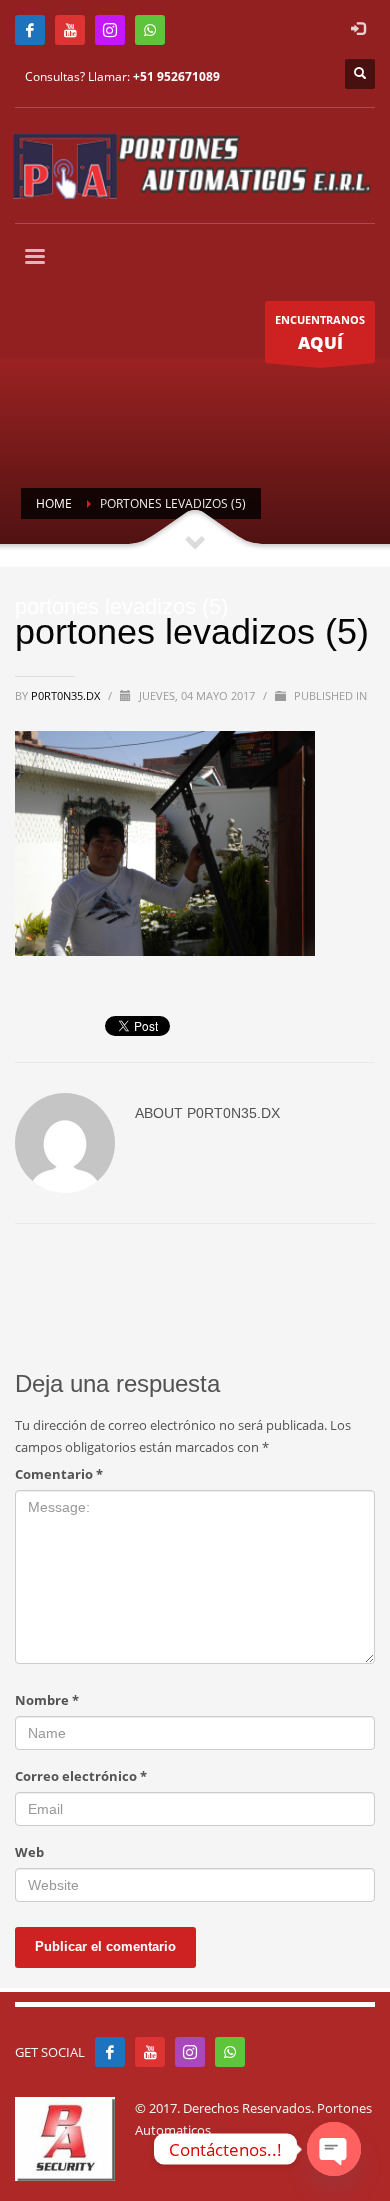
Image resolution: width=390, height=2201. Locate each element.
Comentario (59, 1474)
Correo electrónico (81, 1776)
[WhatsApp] (150, 30)
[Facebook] (30, 30)
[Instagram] (110, 30)
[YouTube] (70, 30)
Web (29, 1852)
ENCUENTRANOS (320, 333)
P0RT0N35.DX (67, 695)
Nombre (47, 1700)
